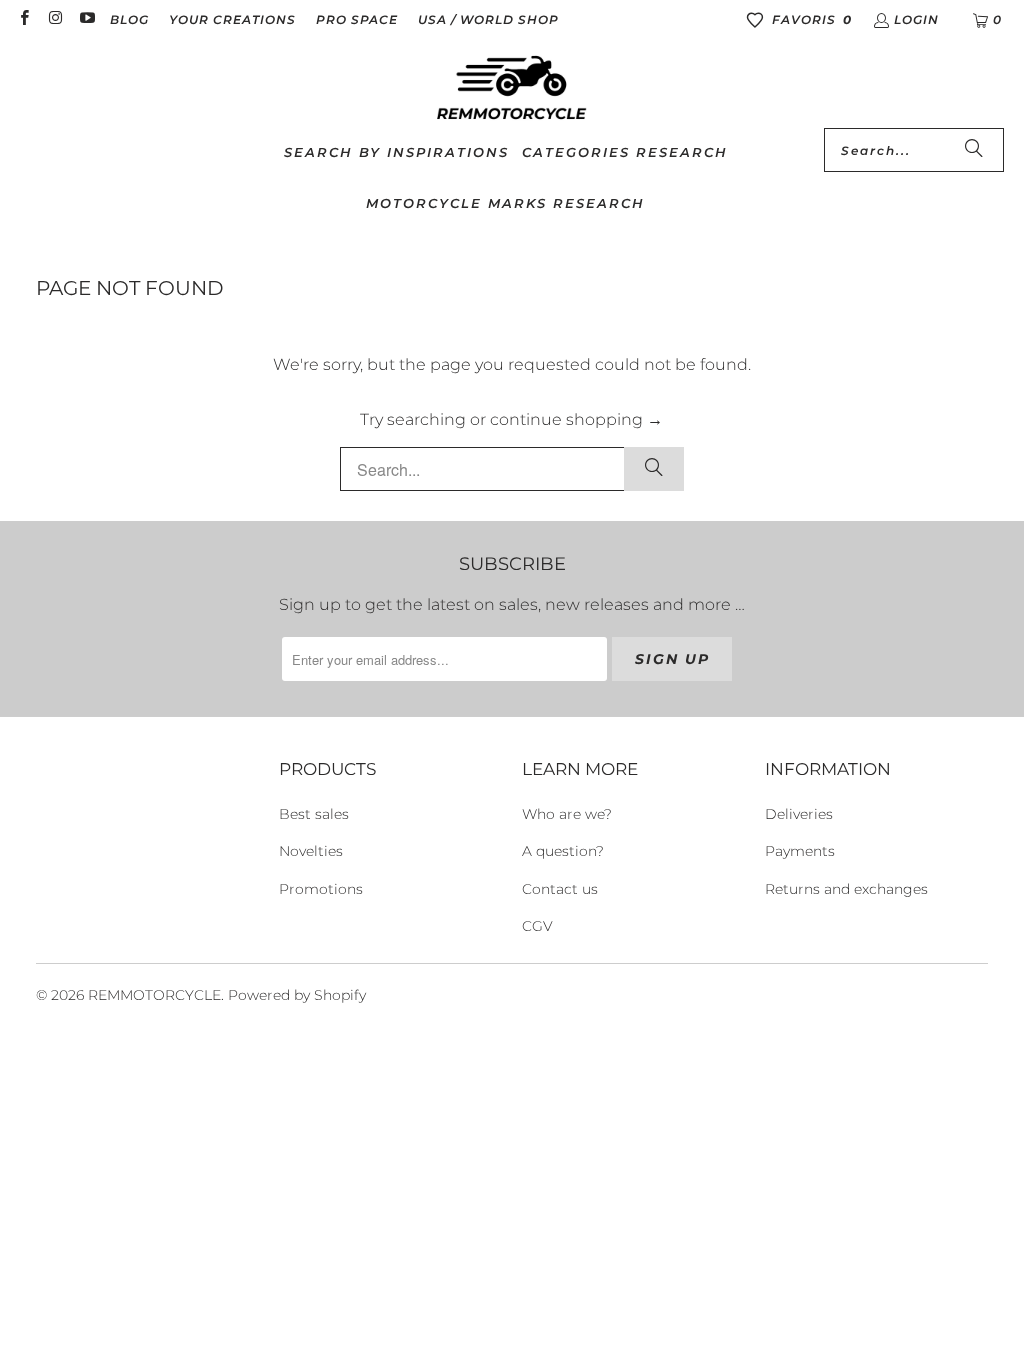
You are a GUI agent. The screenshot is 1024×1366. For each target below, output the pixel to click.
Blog (129, 19)
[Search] (974, 150)
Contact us (560, 889)
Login (916, 19)
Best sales (314, 814)
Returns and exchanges (846, 889)
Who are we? (567, 814)
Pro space (357, 19)
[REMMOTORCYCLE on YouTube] (86, 19)
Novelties (311, 851)
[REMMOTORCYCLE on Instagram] (54, 19)
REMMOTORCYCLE (154, 995)
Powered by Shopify (297, 995)
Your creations (232, 19)
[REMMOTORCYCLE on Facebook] (23, 19)
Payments (800, 851)
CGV (537, 926)
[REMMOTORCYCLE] (512, 89)
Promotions (321, 889)
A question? (563, 851)
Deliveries (799, 814)
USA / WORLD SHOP (488, 19)
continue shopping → (576, 419)
